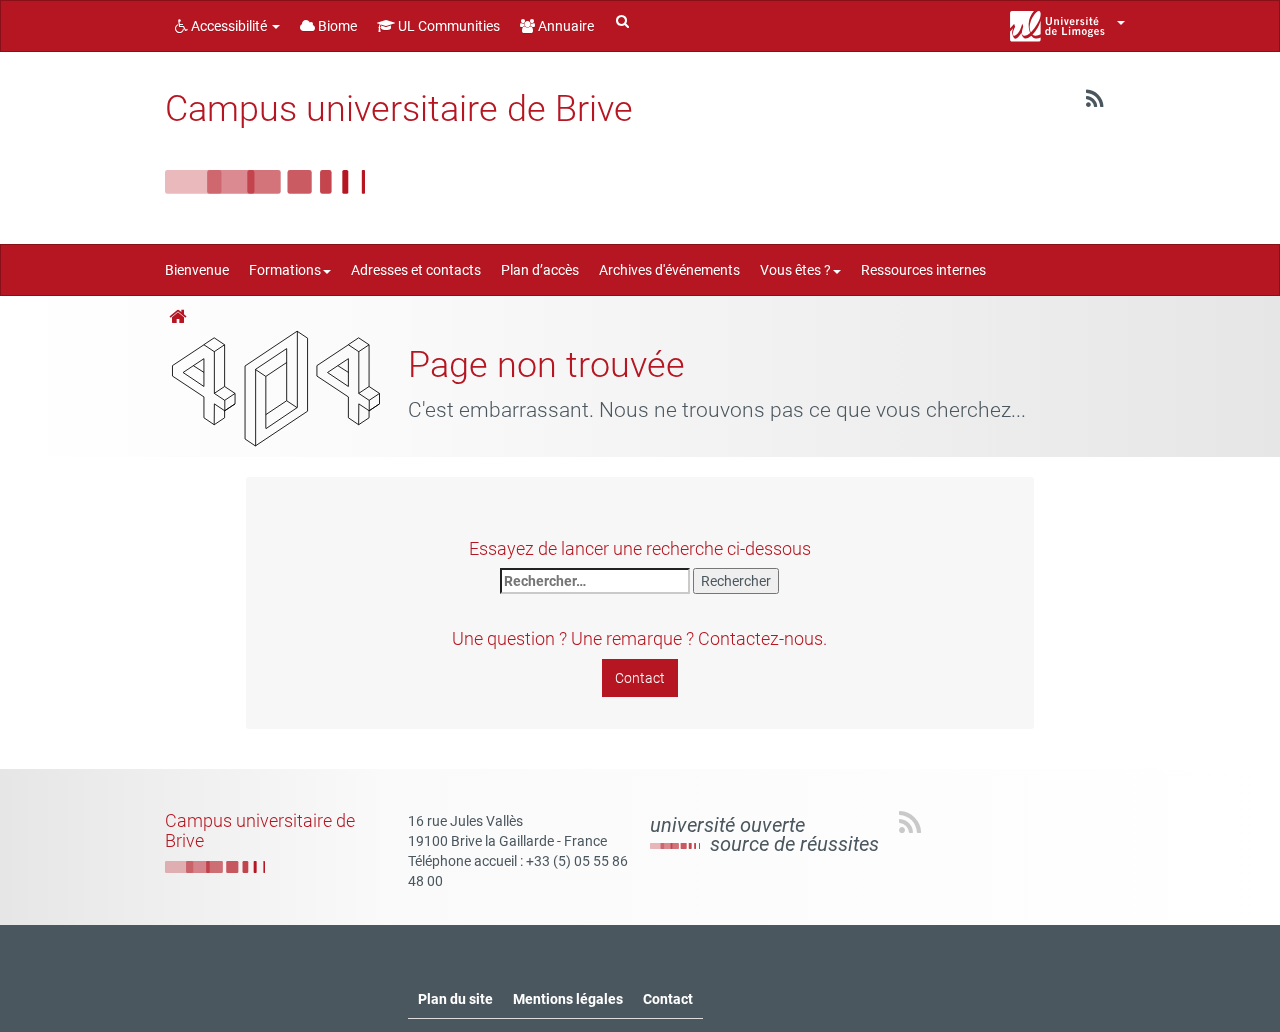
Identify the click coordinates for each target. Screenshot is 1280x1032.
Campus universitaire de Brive (399, 109)
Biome (336, 26)
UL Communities (447, 26)
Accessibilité (229, 26)
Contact (640, 678)
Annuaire (564, 26)
